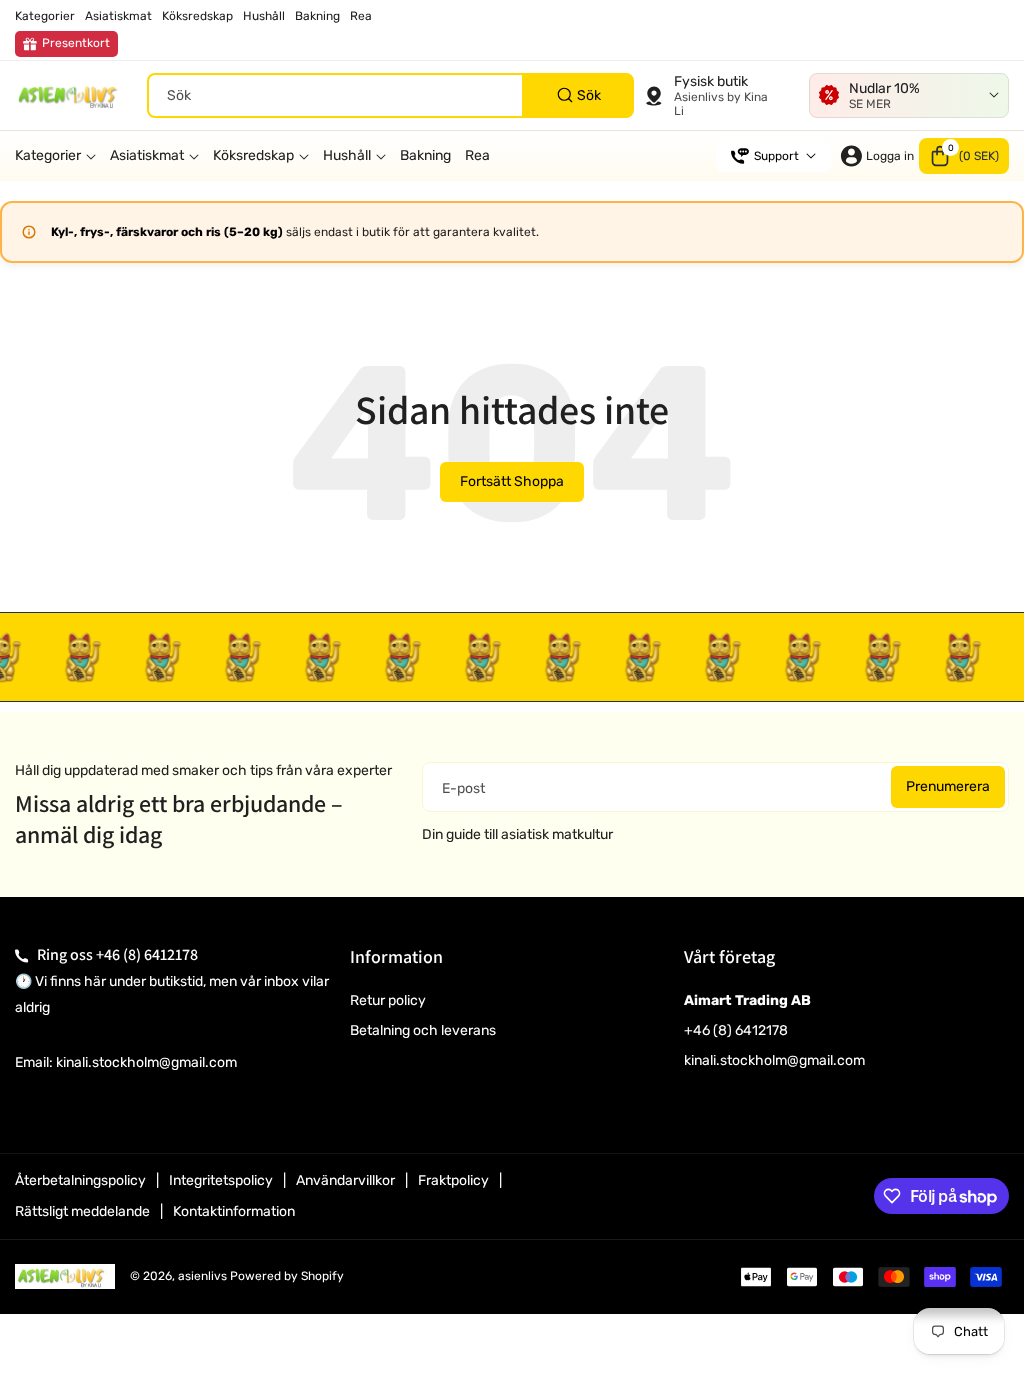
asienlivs (202, 1276)
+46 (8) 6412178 (147, 954)
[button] (964, 156)
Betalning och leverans (423, 1030)
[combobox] (390, 95)
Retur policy (388, 1000)
